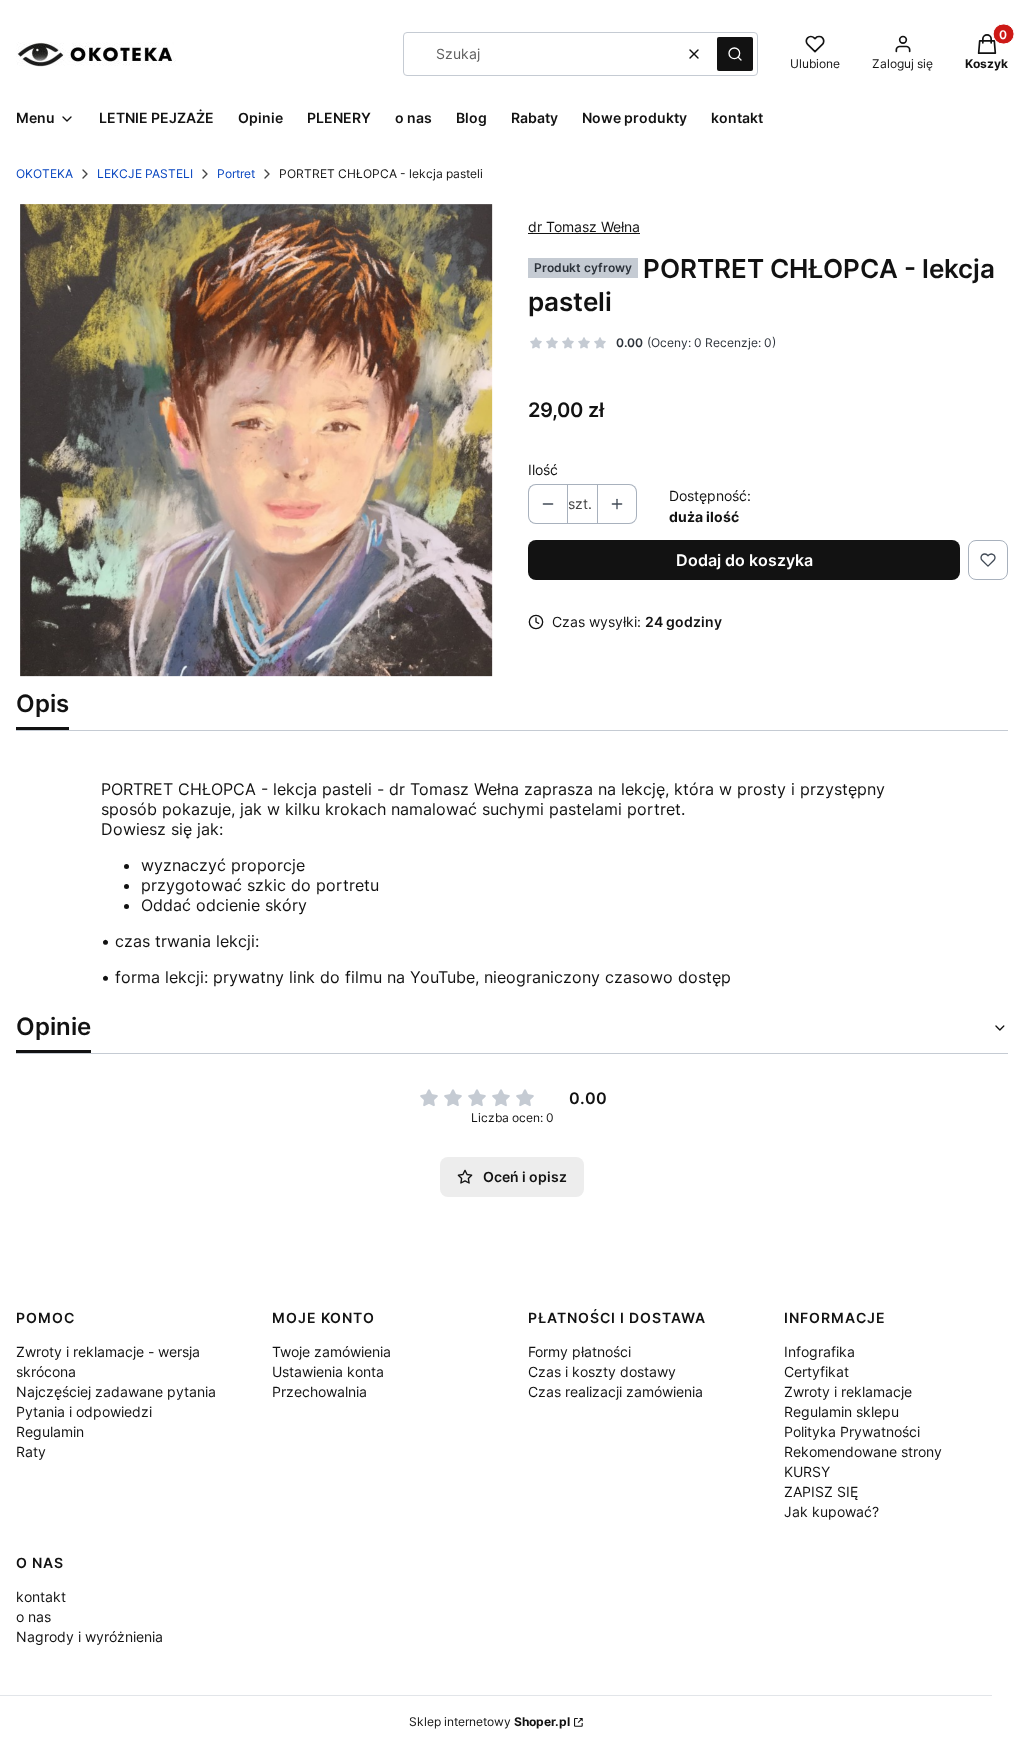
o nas (33, 1616)
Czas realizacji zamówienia (615, 1391)
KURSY (807, 1471)
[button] (735, 54)
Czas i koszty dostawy (602, 1371)
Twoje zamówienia (331, 1351)
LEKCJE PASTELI (145, 173)
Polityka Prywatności (852, 1431)
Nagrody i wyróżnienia (89, 1636)
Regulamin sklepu (841, 1411)
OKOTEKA (44, 173)
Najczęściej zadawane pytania (116, 1391)
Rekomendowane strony (863, 1451)
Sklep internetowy (489, 1721)
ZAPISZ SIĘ (821, 1491)
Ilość (543, 469)
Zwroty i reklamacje (848, 1391)
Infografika (819, 1351)
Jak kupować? (831, 1511)
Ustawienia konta (328, 1371)
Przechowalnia (319, 1391)
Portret (236, 173)
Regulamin (50, 1431)
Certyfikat (816, 1371)
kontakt (41, 1596)
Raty (31, 1451)
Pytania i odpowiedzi (84, 1411)
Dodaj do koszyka (744, 560)
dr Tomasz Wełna (584, 226)
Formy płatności (579, 1351)
